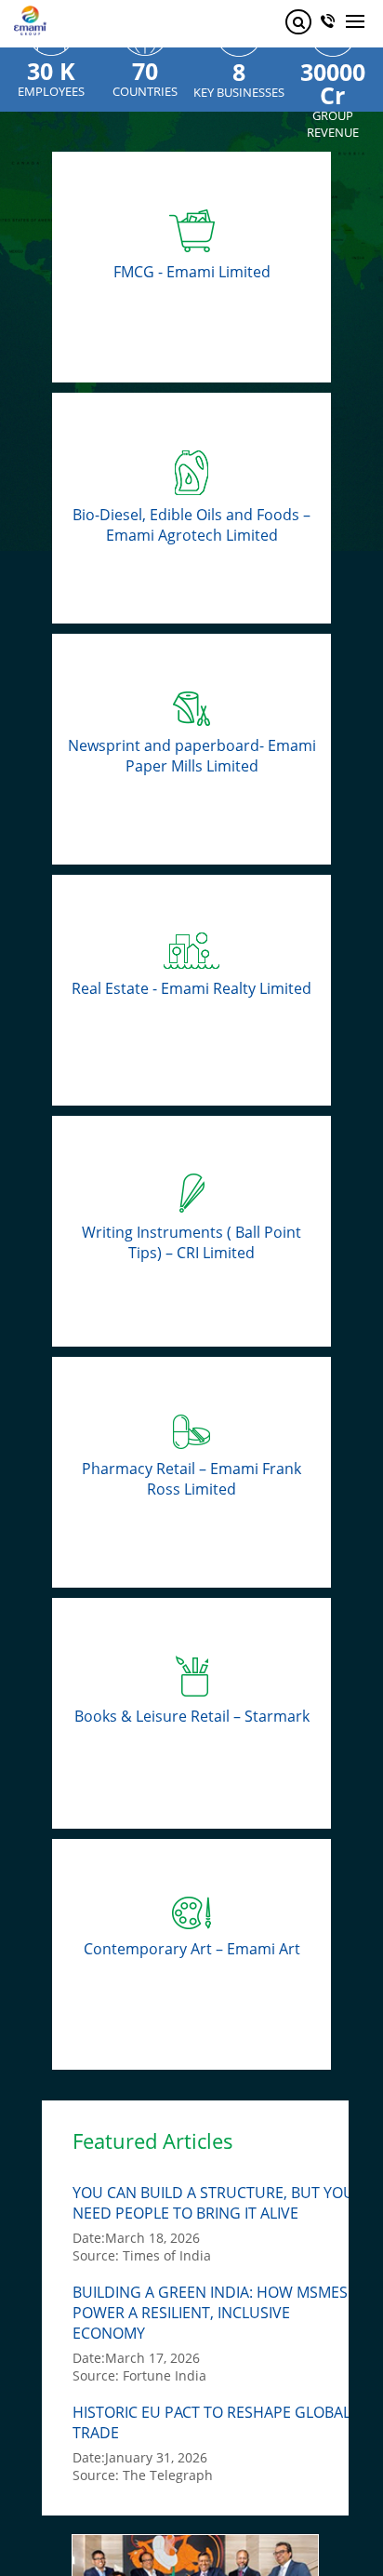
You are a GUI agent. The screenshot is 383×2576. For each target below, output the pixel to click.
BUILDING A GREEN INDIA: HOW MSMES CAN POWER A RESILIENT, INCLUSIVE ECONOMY (227, 2313)
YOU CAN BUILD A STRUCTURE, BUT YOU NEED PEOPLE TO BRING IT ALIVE (213, 2203)
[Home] (30, 13)
